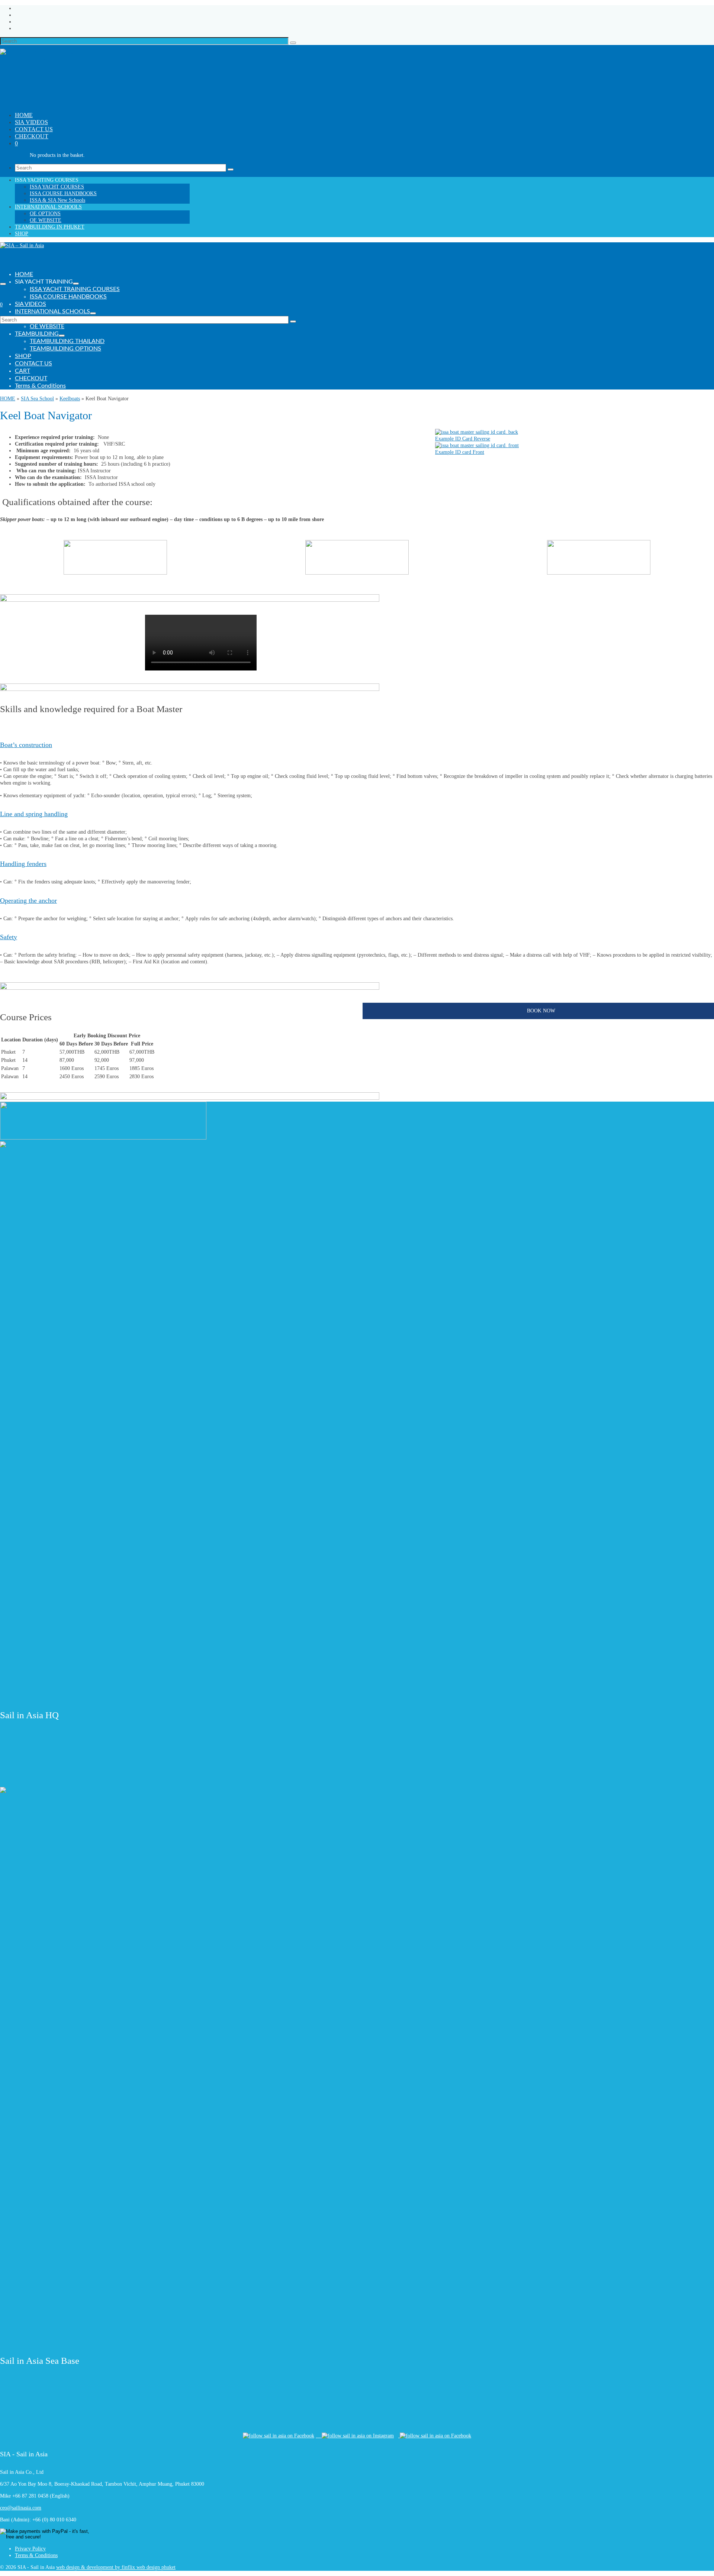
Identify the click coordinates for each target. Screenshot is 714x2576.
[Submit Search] (293, 43)
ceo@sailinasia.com (21, 2508)
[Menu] (3, 284)
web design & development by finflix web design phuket (116, 2567)
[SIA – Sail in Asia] (89, 76)
